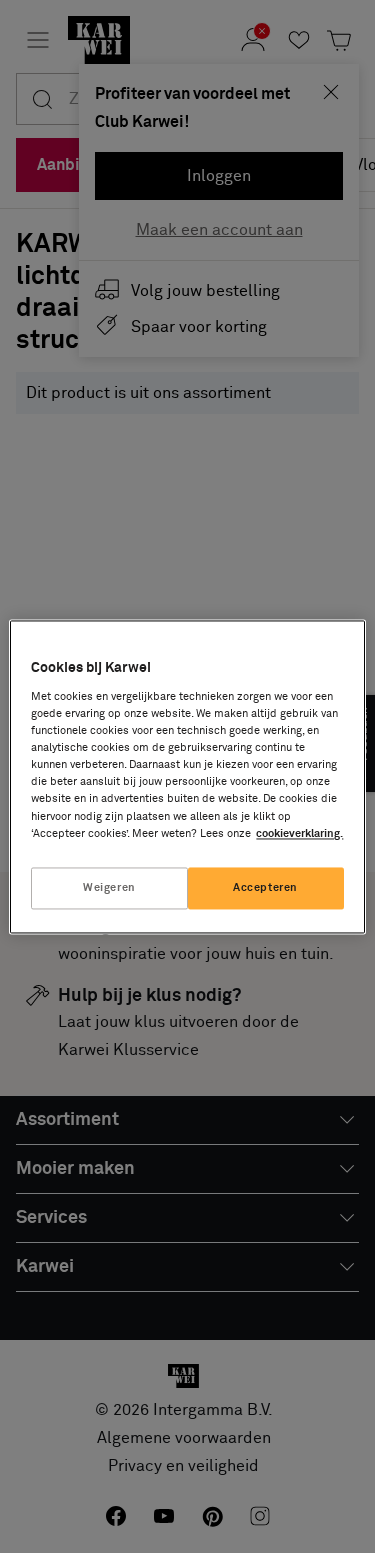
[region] (187, 776)
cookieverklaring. (299, 833)
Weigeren (109, 887)
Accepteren (265, 887)
